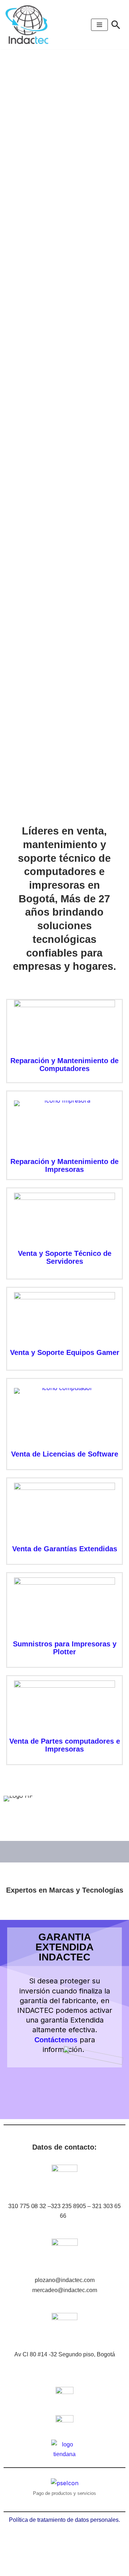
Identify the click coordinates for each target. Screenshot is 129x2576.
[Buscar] (116, 25)
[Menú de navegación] (99, 25)
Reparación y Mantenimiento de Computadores (64, 1065)
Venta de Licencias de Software (65, 1454)
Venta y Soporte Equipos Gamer (65, 1352)
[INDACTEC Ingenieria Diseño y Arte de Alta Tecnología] (29, 25)
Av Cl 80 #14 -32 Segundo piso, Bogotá (65, 2354)
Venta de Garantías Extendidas (65, 1549)
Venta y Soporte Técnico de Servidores (65, 1257)
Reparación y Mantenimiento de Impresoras (64, 1165)
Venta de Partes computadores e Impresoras (65, 1745)
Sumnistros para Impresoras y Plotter (65, 1648)
